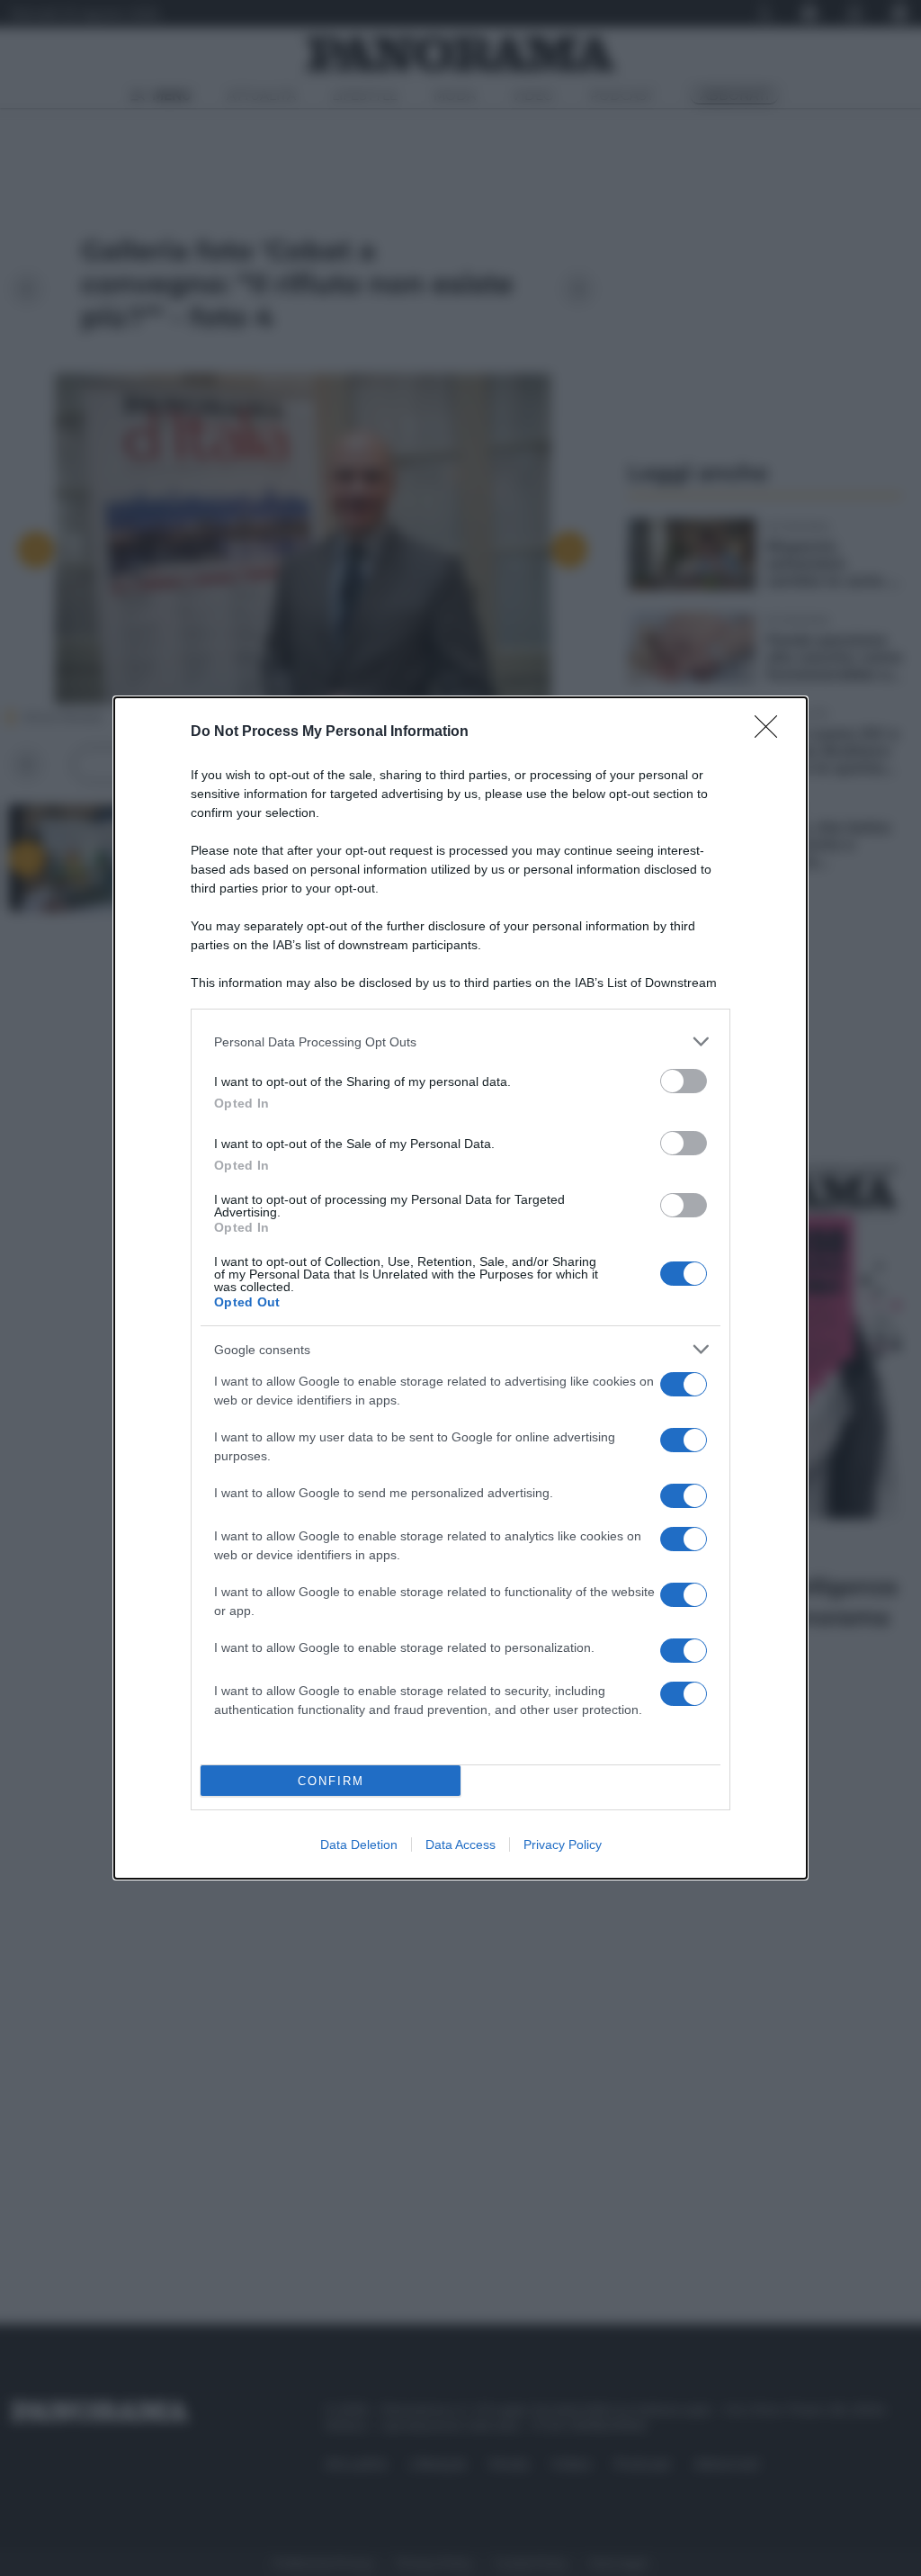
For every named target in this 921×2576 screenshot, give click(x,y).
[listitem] (460, 1041)
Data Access (460, 1844)
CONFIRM (331, 1781)
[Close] (772, 732)
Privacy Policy (563, 1844)
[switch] (684, 1081)
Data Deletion (359, 1844)
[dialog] (460, 1288)
